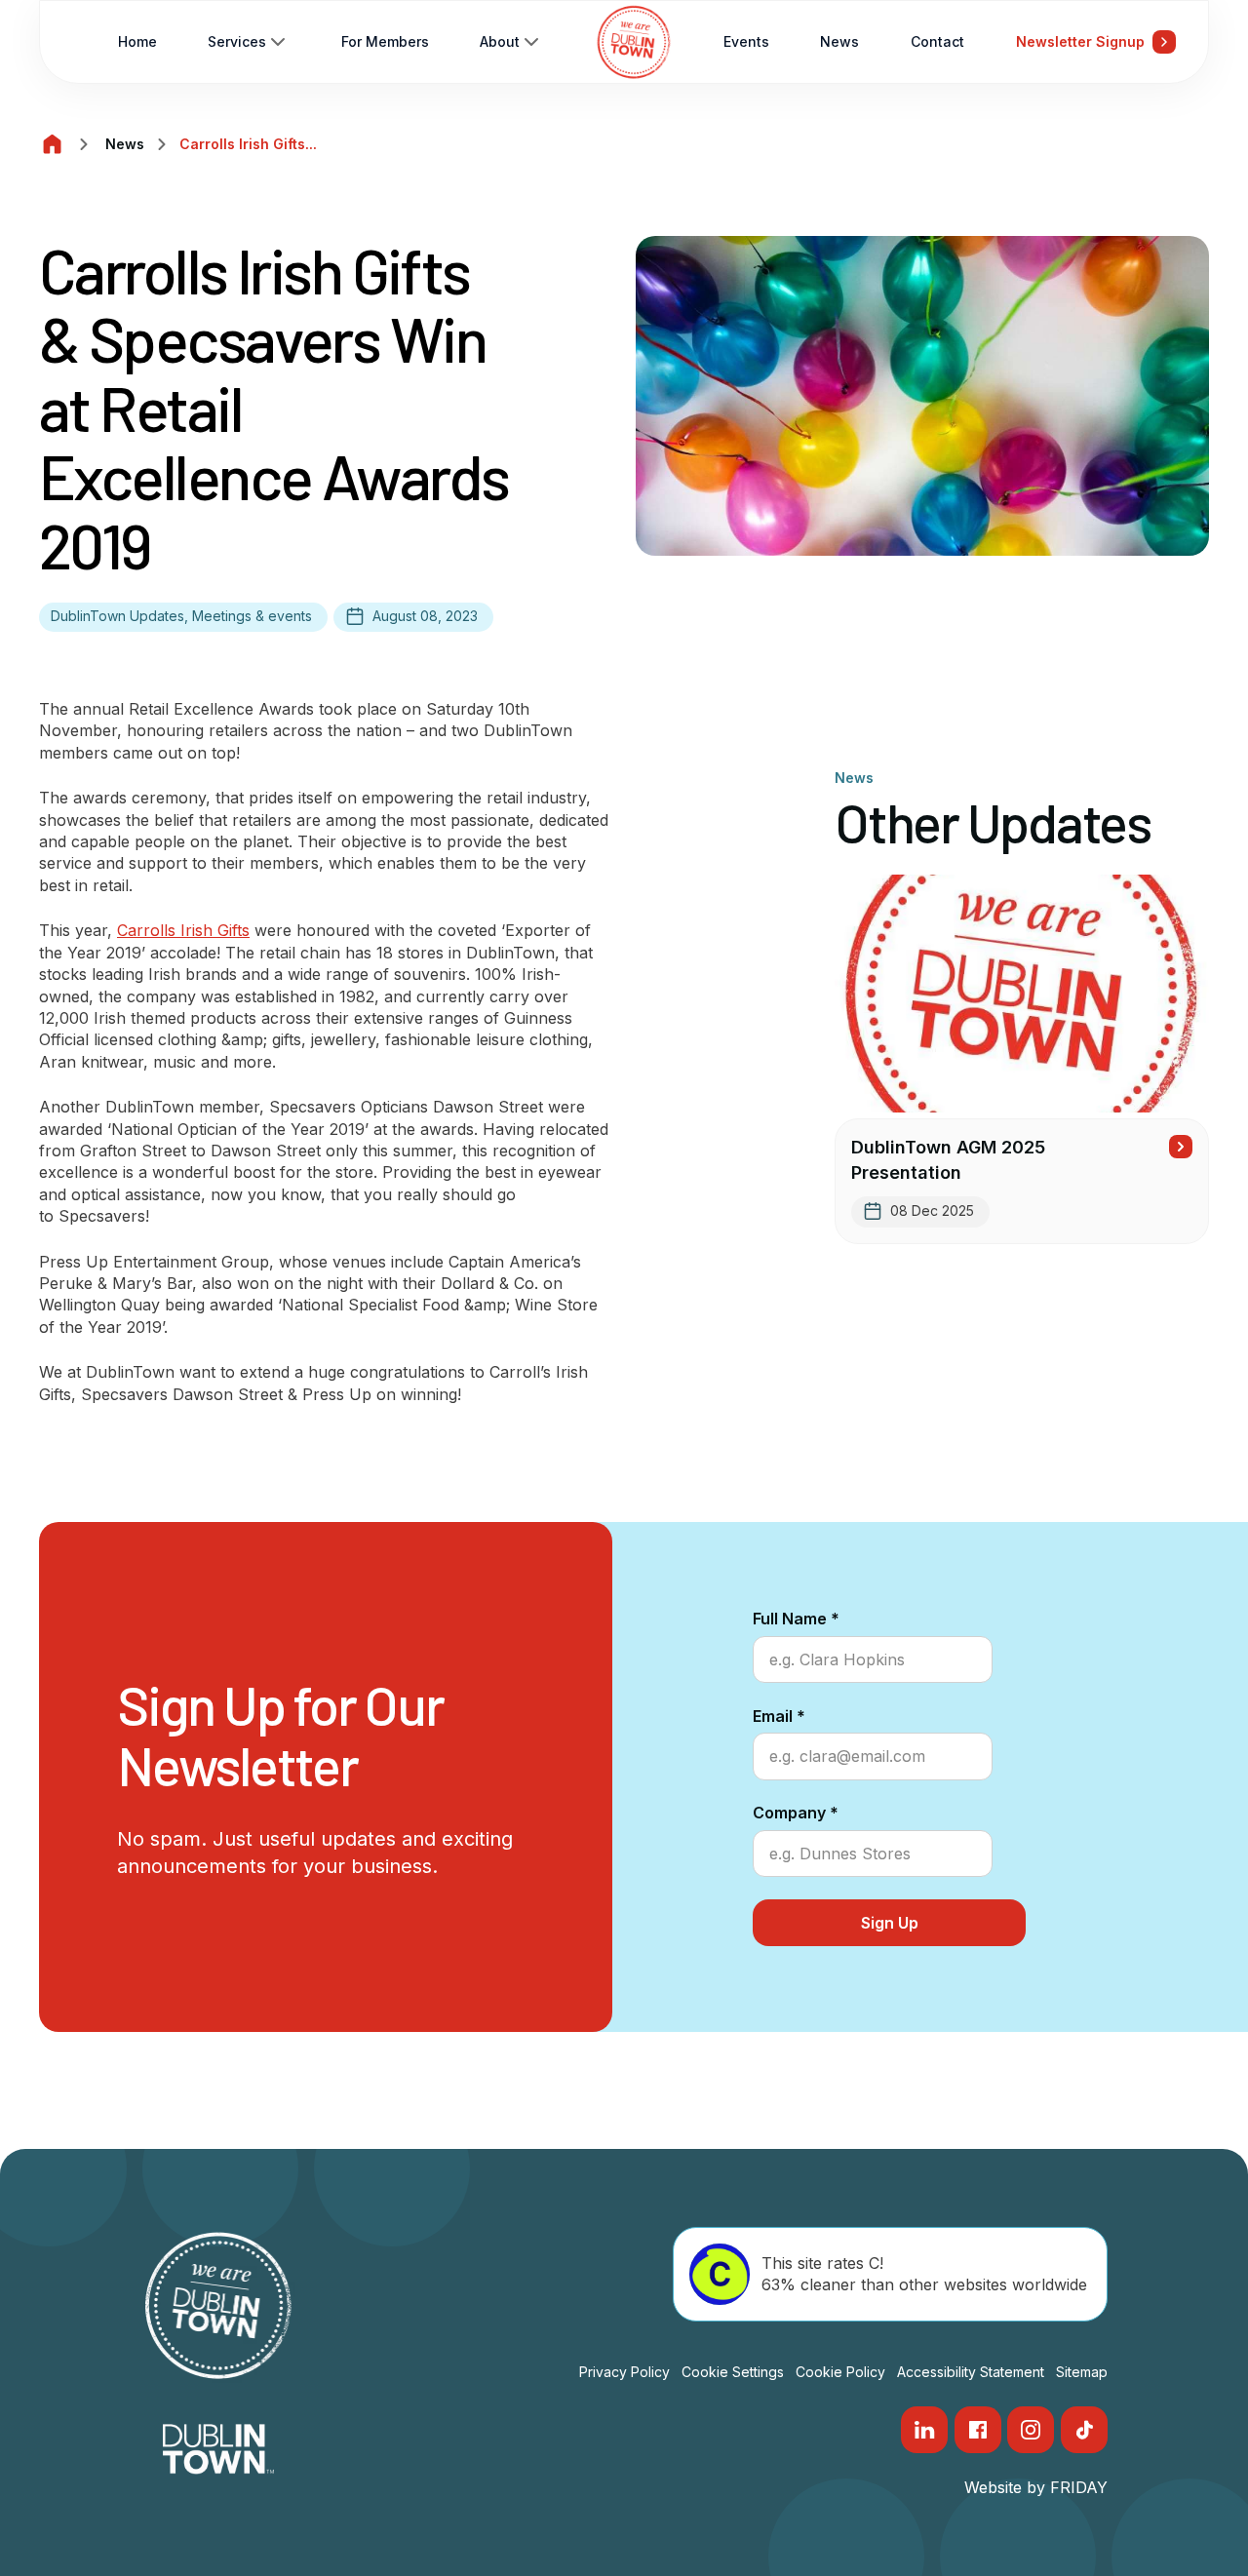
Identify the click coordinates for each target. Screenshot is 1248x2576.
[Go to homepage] (634, 42)
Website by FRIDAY (1036, 2487)
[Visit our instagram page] (1031, 2430)
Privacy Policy (624, 2372)
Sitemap (1082, 2372)
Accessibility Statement (971, 2372)
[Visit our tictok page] (1084, 2430)
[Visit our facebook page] (978, 2430)
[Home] (53, 144)
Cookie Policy (840, 2372)
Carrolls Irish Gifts (183, 930)
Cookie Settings (733, 2372)
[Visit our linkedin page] (924, 2430)
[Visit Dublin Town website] (219, 2449)
